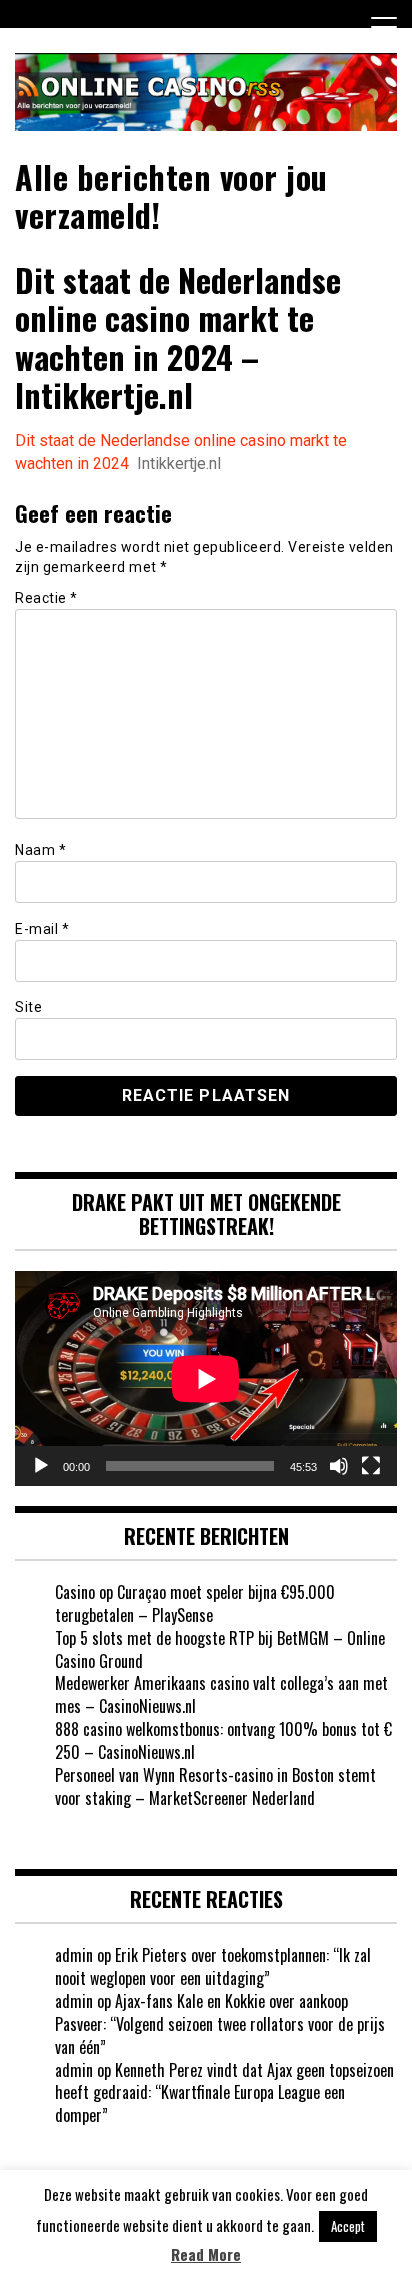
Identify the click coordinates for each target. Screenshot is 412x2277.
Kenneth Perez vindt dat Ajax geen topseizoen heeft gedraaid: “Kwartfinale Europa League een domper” (224, 2093)
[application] (206, 1378)
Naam (40, 850)
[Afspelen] (41, 1466)
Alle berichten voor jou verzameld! (171, 195)
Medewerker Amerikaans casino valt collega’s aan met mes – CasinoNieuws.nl (221, 1694)
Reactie (46, 598)
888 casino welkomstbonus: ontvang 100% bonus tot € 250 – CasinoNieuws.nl (223, 1740)
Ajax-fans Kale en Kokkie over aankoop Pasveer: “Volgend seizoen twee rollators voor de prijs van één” (220, 2024)
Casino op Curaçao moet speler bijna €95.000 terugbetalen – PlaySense (195, 1603)
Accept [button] (348, 2226)
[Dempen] (339, 1466)
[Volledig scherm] (371, 1466)
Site (28, 1007)
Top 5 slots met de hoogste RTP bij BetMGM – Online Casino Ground (220, 1649)
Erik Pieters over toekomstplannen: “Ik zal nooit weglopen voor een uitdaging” (213, 1966)
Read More (206, 2254)
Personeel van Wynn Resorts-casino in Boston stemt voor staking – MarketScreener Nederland (215, 1786)
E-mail (42, 929)
